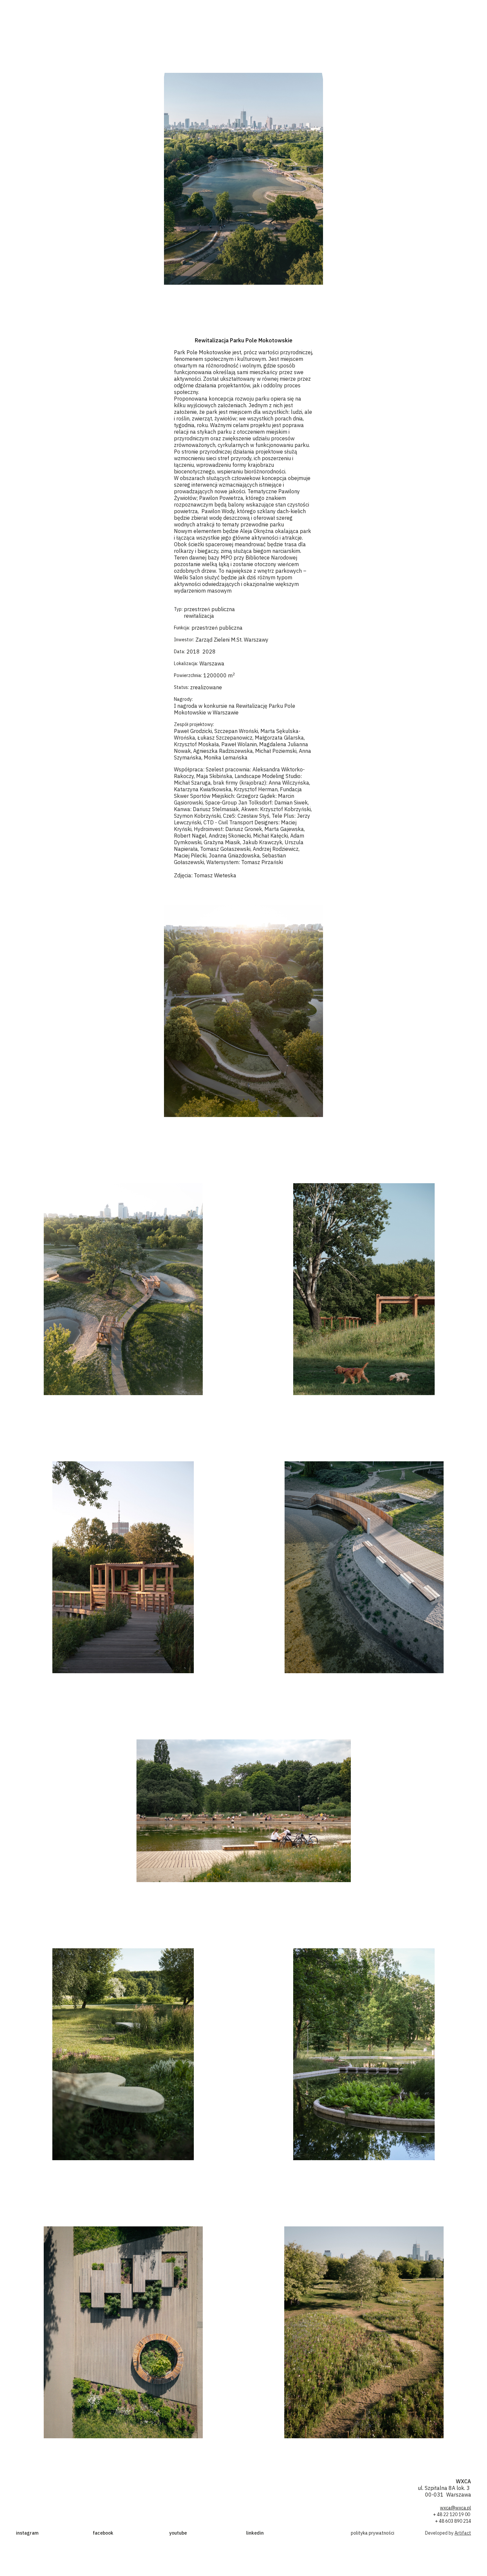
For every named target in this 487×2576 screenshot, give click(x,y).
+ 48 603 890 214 (453, 2521)
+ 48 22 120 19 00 (452, 2514)
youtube (178, 2533)
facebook (103, 2533)
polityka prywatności (373, 2533)
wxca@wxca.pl (456, 2508)
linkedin (255, 2533)
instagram (27, 2533)
